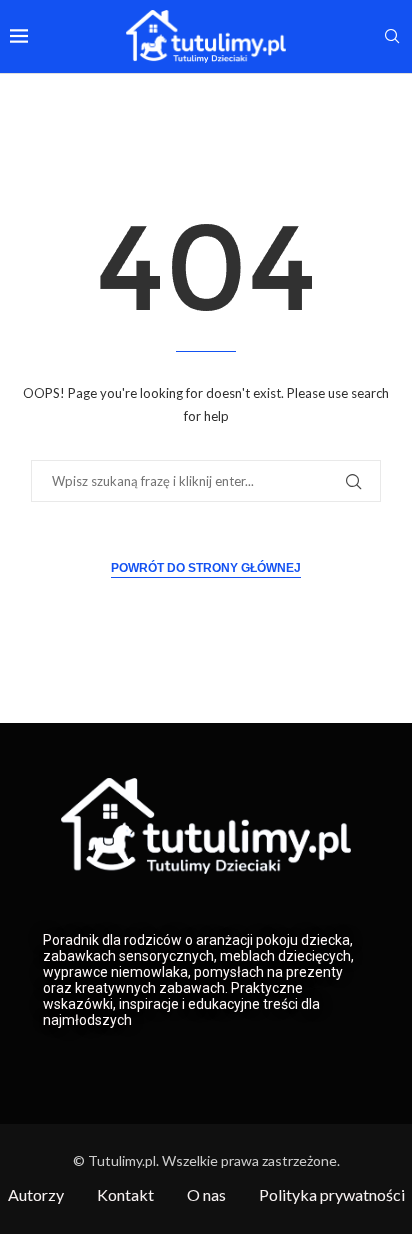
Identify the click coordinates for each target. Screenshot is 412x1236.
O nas (206, 1194)
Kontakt (125, 1194)
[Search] (392, 37)
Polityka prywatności (332, 1194)
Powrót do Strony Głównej (206, 568)
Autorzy (36, 1194)
